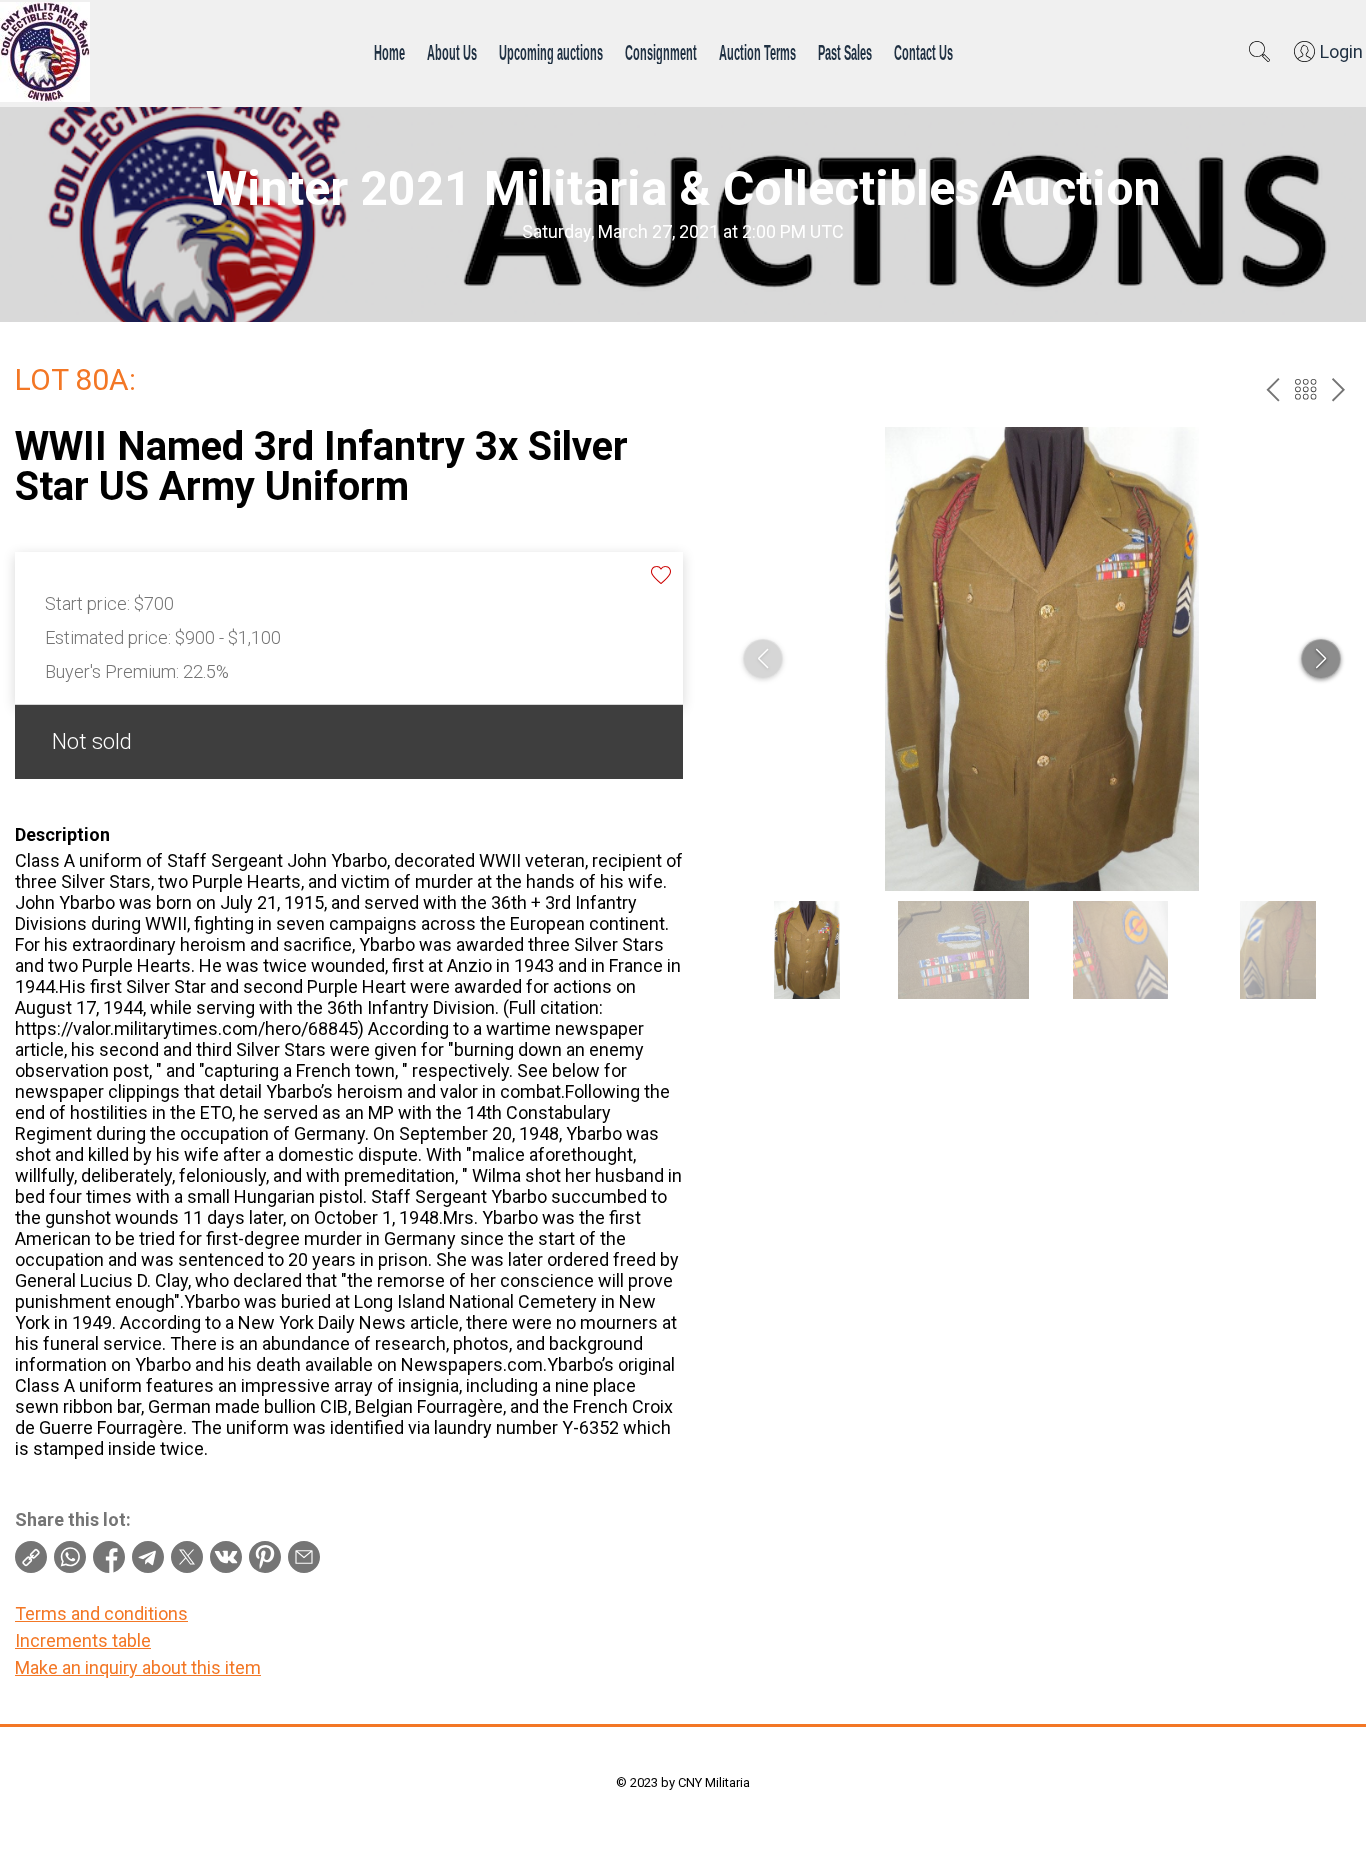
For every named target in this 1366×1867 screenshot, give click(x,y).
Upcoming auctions (551, 52)
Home (389, 52)
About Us (452, 52)
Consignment (661, 52)
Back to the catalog (1305, 389)
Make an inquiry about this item (138, 1667)
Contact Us (923, 52)
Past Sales (845, 52)
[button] (1321, 659)
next (1338, 389)
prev (1272, 389)
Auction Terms (757, 52)
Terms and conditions (101, 1613)
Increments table (83, 1640)
